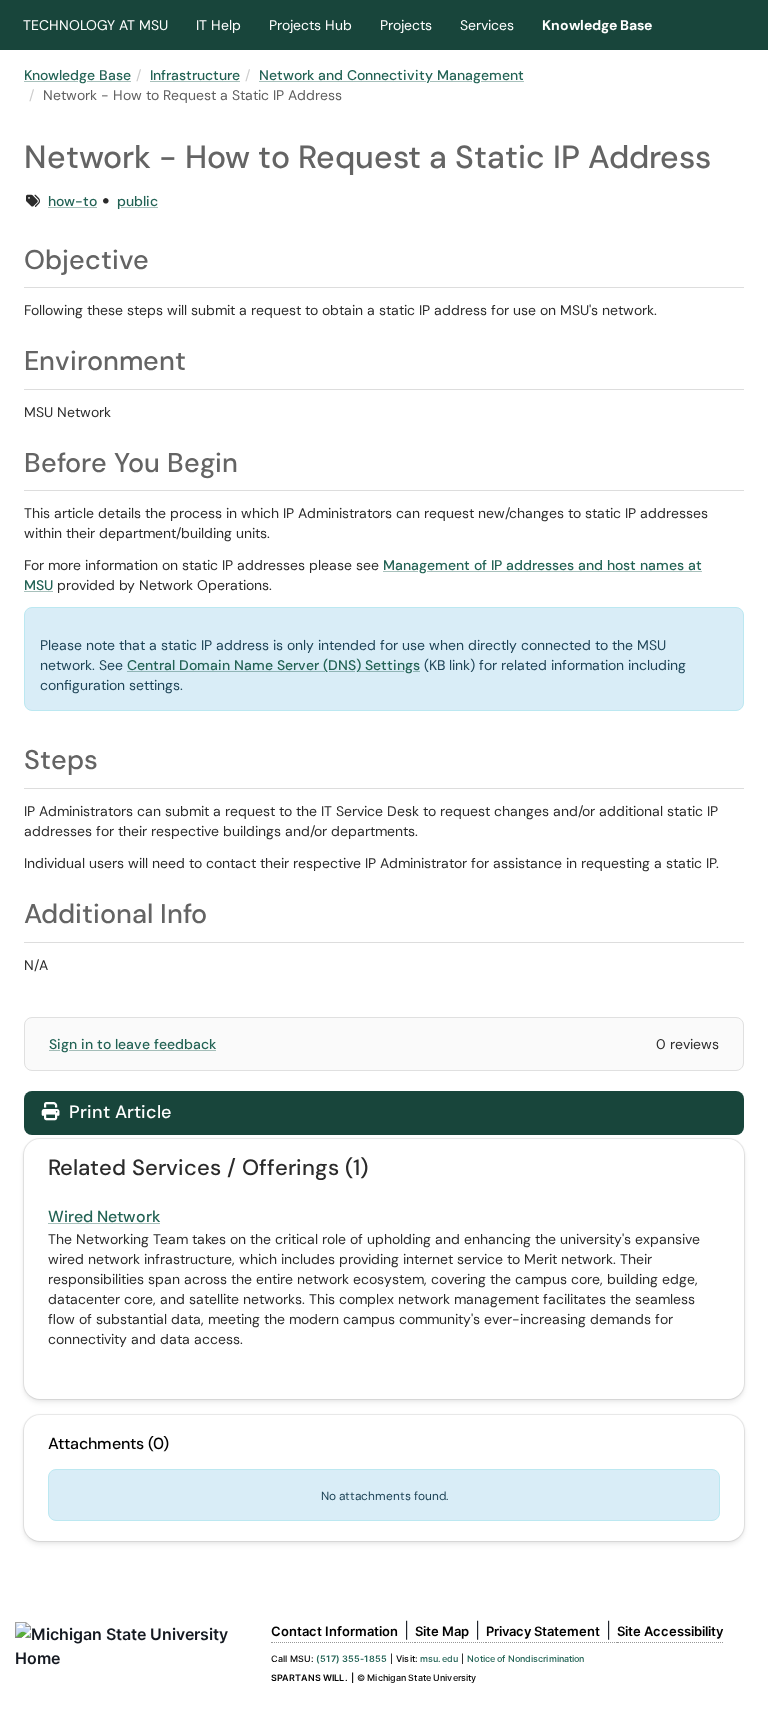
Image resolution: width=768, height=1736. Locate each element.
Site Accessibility (670, 1631)
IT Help (218, 25)
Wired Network (104, 1216)
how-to (72, 201)
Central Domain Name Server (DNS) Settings (273, 665)
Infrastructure (195, 75)
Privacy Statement (543, 1631)
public (137, 201)
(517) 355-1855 (351, 1658)
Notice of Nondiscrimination (525, 1658)
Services (487, 25)
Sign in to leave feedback (132, 1044)
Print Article (117, 1112)
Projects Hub (310, 25)
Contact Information (334, 1631)
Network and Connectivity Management (391, 75)
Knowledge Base (597, 25)
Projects (406, 25)
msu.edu (439, 1658)
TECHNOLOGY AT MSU (95, 25)
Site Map (442, 1631)
